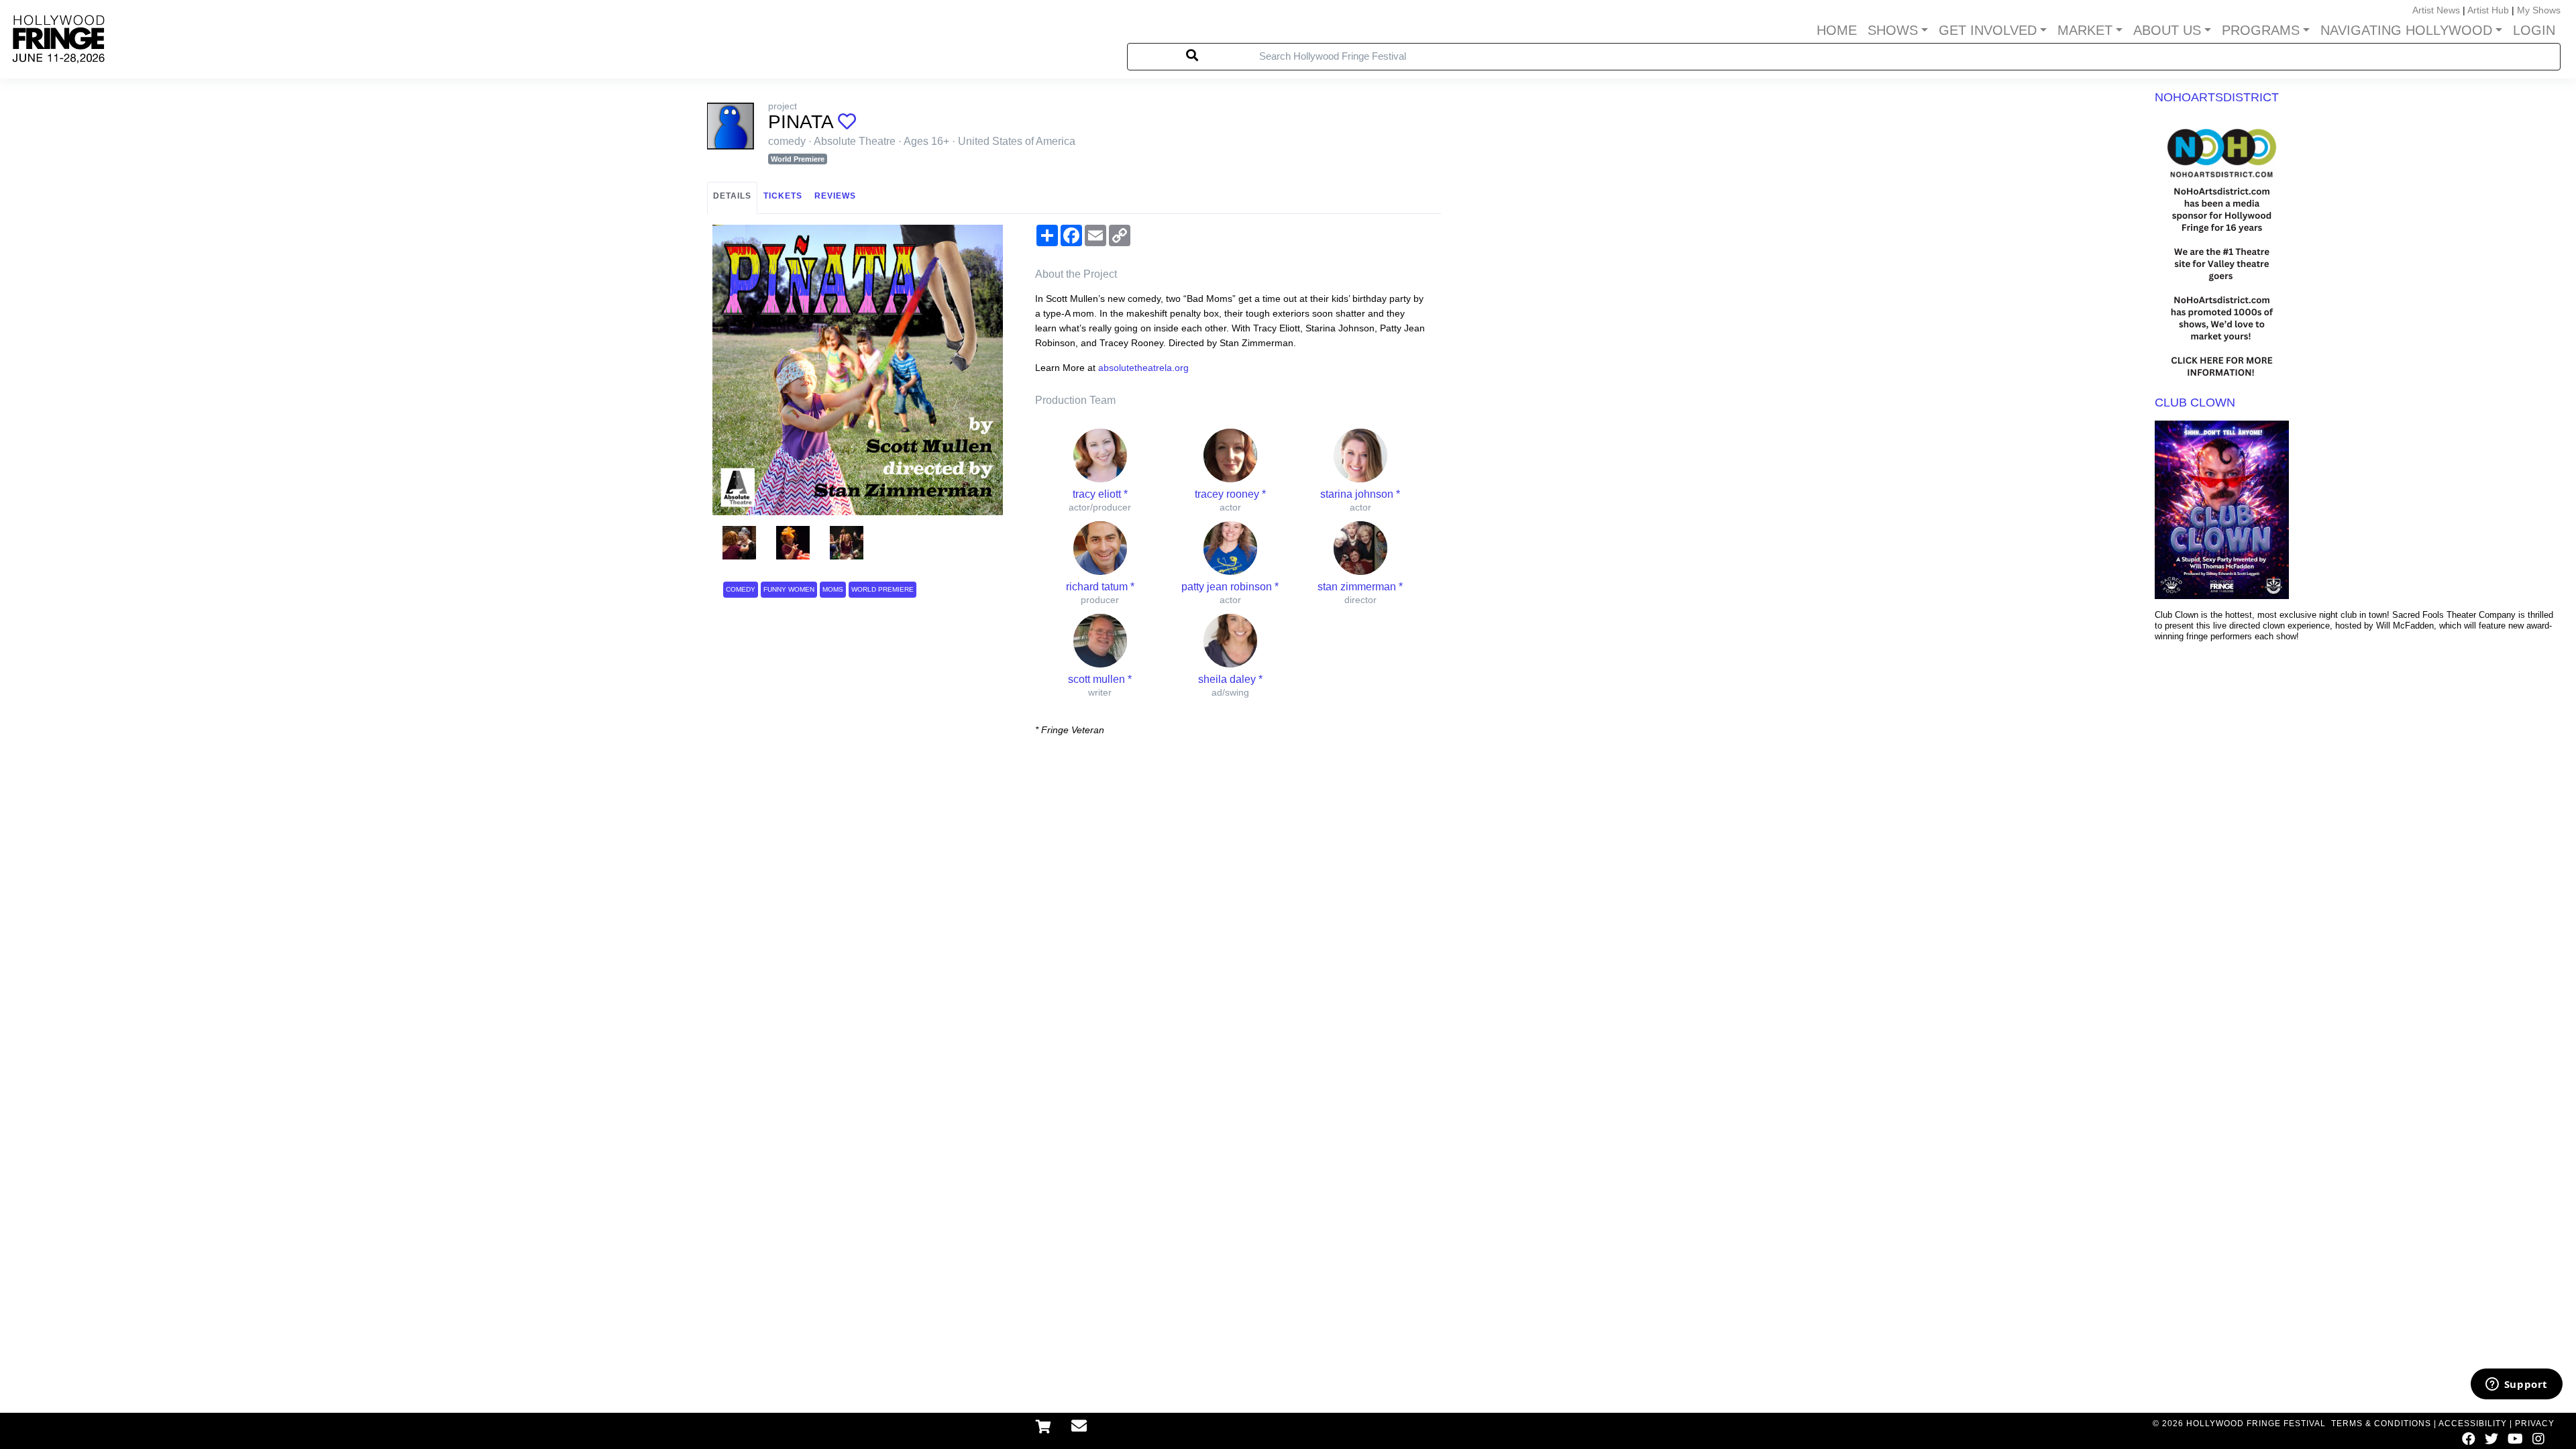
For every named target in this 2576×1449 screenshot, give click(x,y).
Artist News (2436, 10)
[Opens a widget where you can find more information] (2516, 1385)
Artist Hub (2488, 10)
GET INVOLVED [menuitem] (1988, 30)
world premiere (882, 589)
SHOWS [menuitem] (1893, 30)
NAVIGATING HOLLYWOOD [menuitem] (2406, 30)
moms (833, 589)
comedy (741, 589)
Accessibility (2473, 1424)
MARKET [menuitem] (2085, 30)
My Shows (2539, 10)
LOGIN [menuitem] (2534, 30)
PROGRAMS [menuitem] (2261, 30)
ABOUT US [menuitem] (2167, 30)
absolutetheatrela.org (1143, 368)
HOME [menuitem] (1837, 30)
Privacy (2535, 1424)
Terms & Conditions (2381, 1424)
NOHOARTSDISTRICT (2217, 97)
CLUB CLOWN (2195, 402)
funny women (789, 589)
